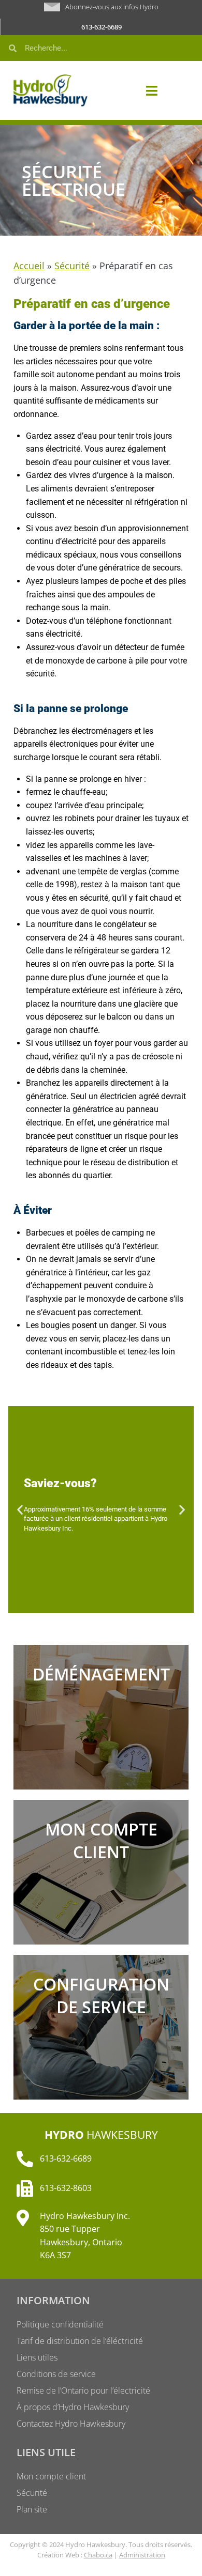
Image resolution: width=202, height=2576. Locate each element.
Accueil (29, 266)
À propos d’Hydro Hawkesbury (73, 2407)
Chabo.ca (98, 2555)
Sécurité (72, 266)
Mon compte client (51, 2476)
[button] (151, 91)
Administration (142, 2555)
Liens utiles (37, 2357)
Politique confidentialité (60, 2324)
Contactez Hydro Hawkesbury (71, 2424)
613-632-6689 (102, 27)
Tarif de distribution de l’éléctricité (80, 2341)
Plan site (32, 2509)
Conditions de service (56, 2374)
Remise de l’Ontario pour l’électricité (83, 2390)
